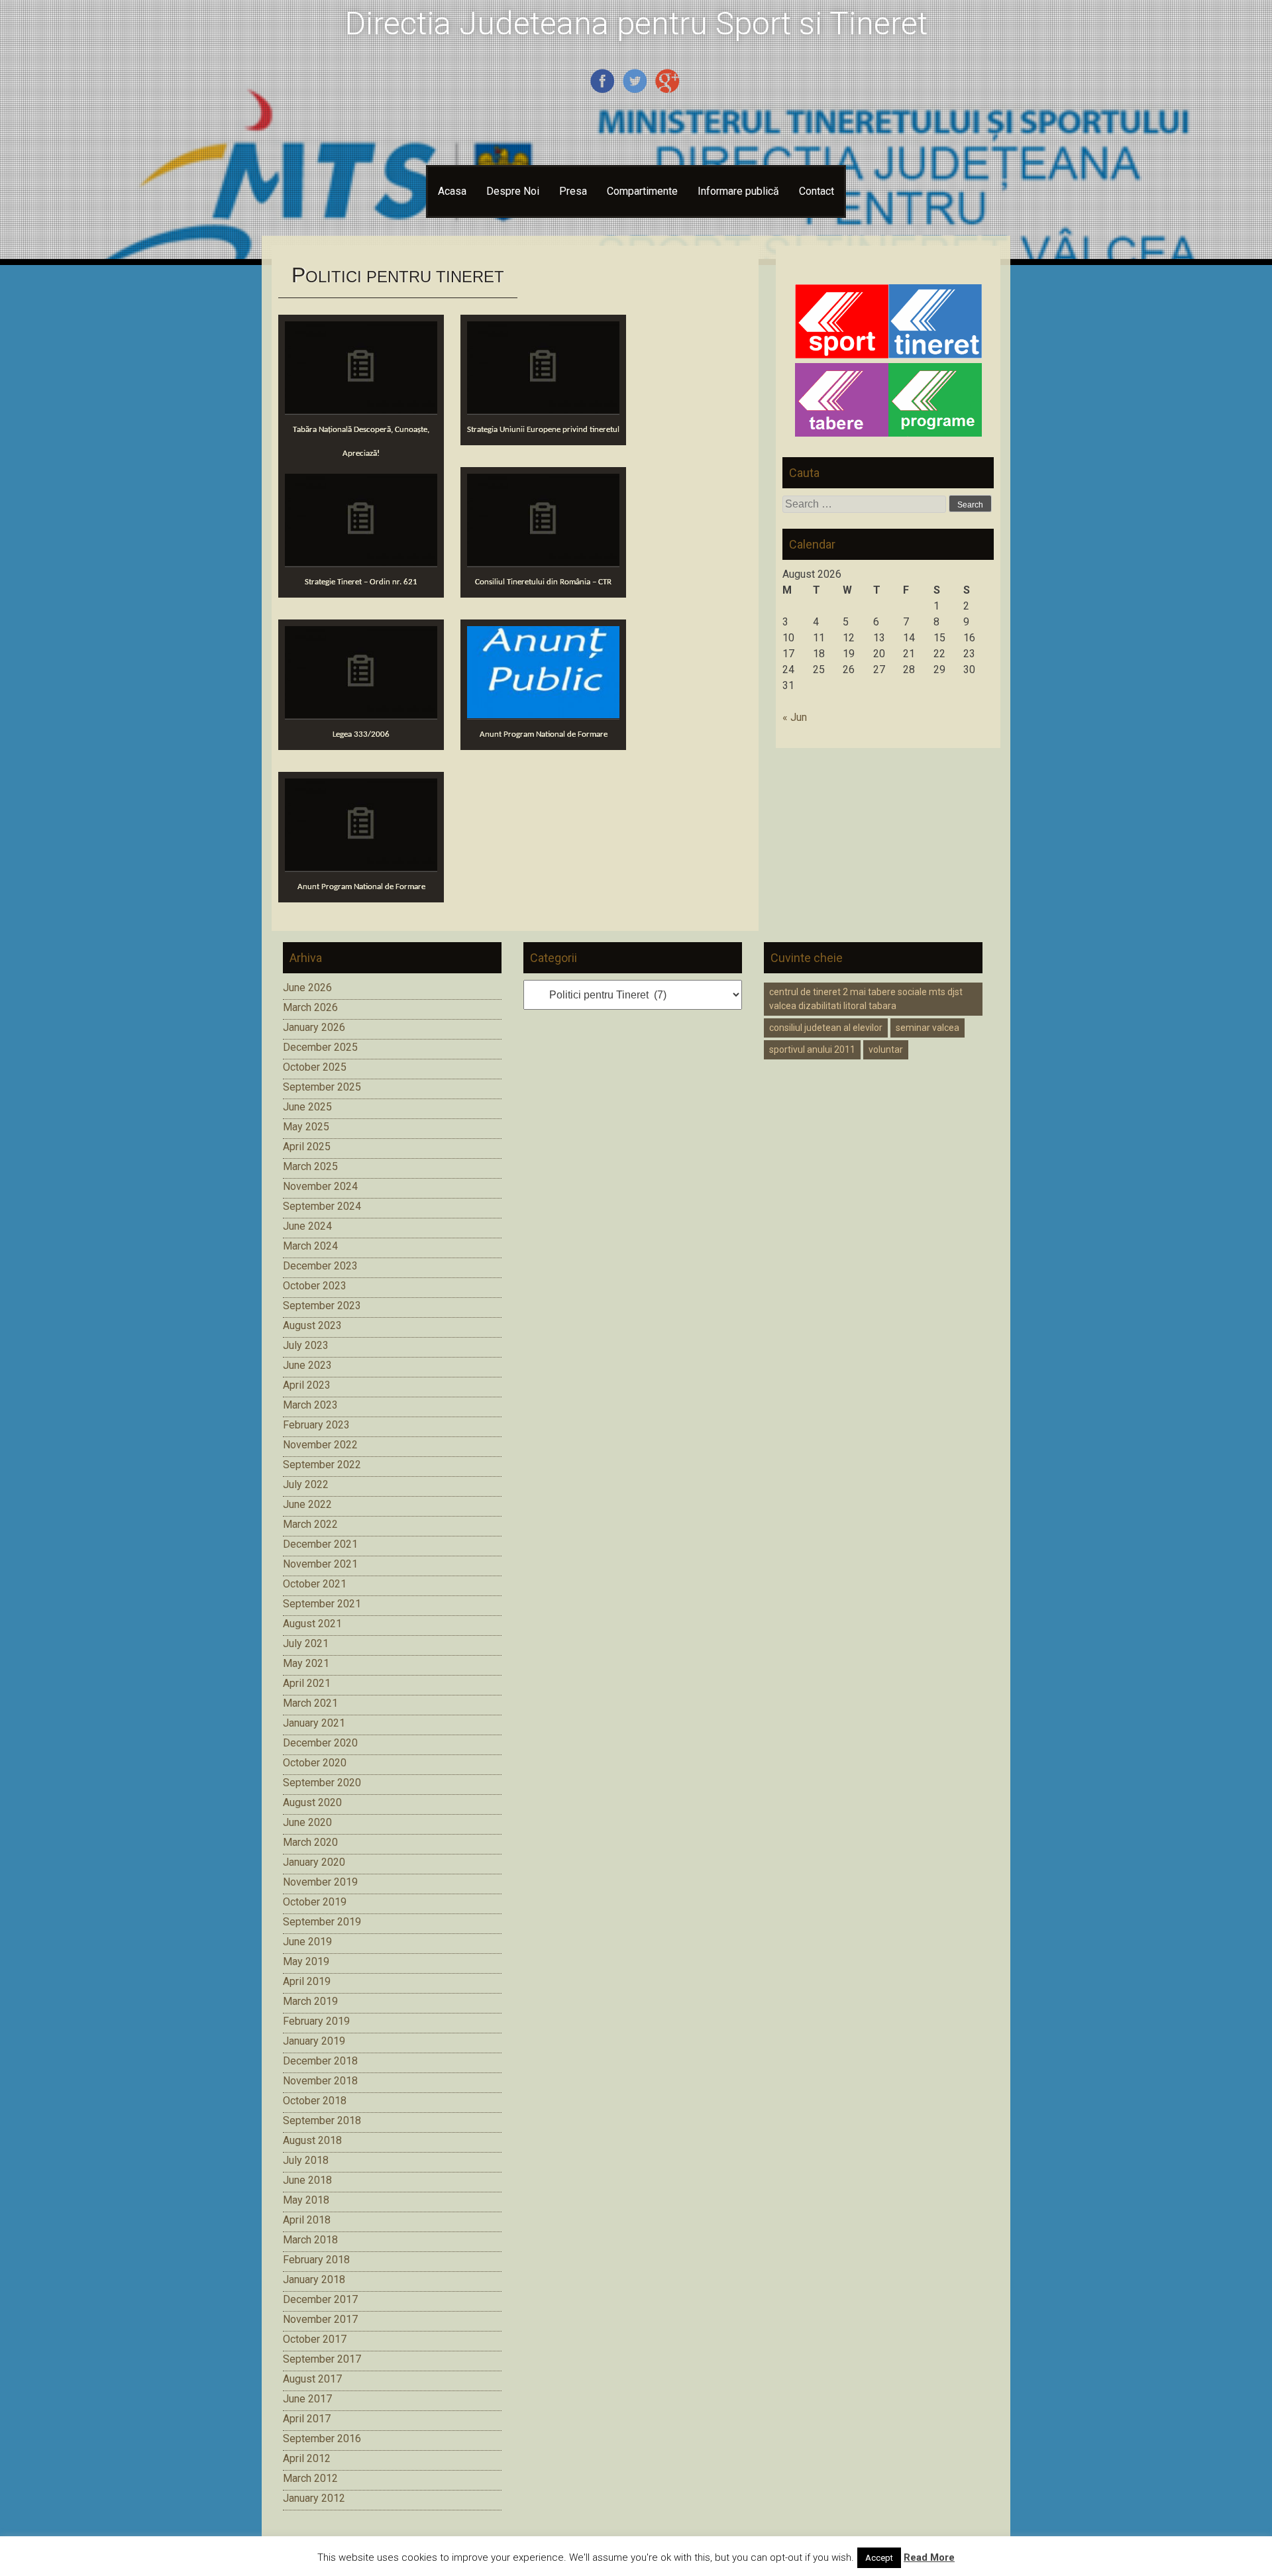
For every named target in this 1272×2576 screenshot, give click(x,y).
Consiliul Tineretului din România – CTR (543, 582)
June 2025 (307, 1107)
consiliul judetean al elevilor (826, 1028)
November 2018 (320, 2081)
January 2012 (314, 2498)
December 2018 (320, 2061)
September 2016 (322, 2439)
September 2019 (322, 1922)
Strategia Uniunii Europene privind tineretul (543, 430)
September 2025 (322, 1087)
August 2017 (312, 2379)
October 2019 (315, 1902)
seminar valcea (927, 1028)
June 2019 (307, 1942)
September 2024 (322, 1206)
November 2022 (320, 1445)
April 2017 (307, 2419)
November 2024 (320, 1186)
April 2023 (307, 1385)
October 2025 (315, 1067)
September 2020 (322, 1783)
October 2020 (315, 1763)
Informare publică (738, 191)
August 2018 (312, 2140)
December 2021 (320, 1544)
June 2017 (307, 2399)
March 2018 (310, 2240)
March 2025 (310, 1166)
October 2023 (315, 1286)
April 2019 (307, 1981)
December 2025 (320, 1047)
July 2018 (306, 2160)
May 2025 (306, 1127)
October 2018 (315, 2101)
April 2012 (307, 2458)
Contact (817, 191)
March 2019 (310, 2001)
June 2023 (307, 1365)
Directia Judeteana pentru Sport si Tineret (636, 24)
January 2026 (314, 1027)
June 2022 (307, 1504)
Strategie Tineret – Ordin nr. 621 (361, 582)
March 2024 (310, 1246)
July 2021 (306, 1643)
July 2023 (306, 1345)
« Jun (795, 717)
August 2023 (312, 1325)
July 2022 (306, 1484)
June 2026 (307, 988)
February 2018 (316, 2260)
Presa (573, 191)
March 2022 (310, 1524)
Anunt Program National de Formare (544, 734)
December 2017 (320, 2299)
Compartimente (642, 191)
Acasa (452, 191)
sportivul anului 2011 (812, 1049)
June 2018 (307, 2180)
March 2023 (310, 1405)
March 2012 (310, 2478)
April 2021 (307, 1683)
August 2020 (312, 1802)
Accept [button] (879, 2558)
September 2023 (322, 1306)
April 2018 (307, 2220)
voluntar (886, 1049)
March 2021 (310, 1703)
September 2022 (322, 1465)
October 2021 (315, 1584)
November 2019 (320, 1882)
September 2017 (322, 2359)
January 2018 (314, 2280)
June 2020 (307, 1822)
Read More (929, 2557)
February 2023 (316, 1425)
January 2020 (314, 1862)
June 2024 (307, 1226)
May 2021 (306, 1663)
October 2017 (315, 2339)
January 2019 (314, 2041)
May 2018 (306, 2200)
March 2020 (310, 1842)
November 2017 (320, 2319)
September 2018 (322, 2120)
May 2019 (306, 1961)
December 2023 (320, 1266)
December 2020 (320, 1743)
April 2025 (307, 1147)
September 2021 (322, 1604)
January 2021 (314, 1723)
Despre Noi (513, 191)
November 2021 (320, 1564)
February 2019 (316, 2021)
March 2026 (310, 1007)
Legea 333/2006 (361, 734)
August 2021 (312, 1624)
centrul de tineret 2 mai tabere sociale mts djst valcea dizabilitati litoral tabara (866, 999)
